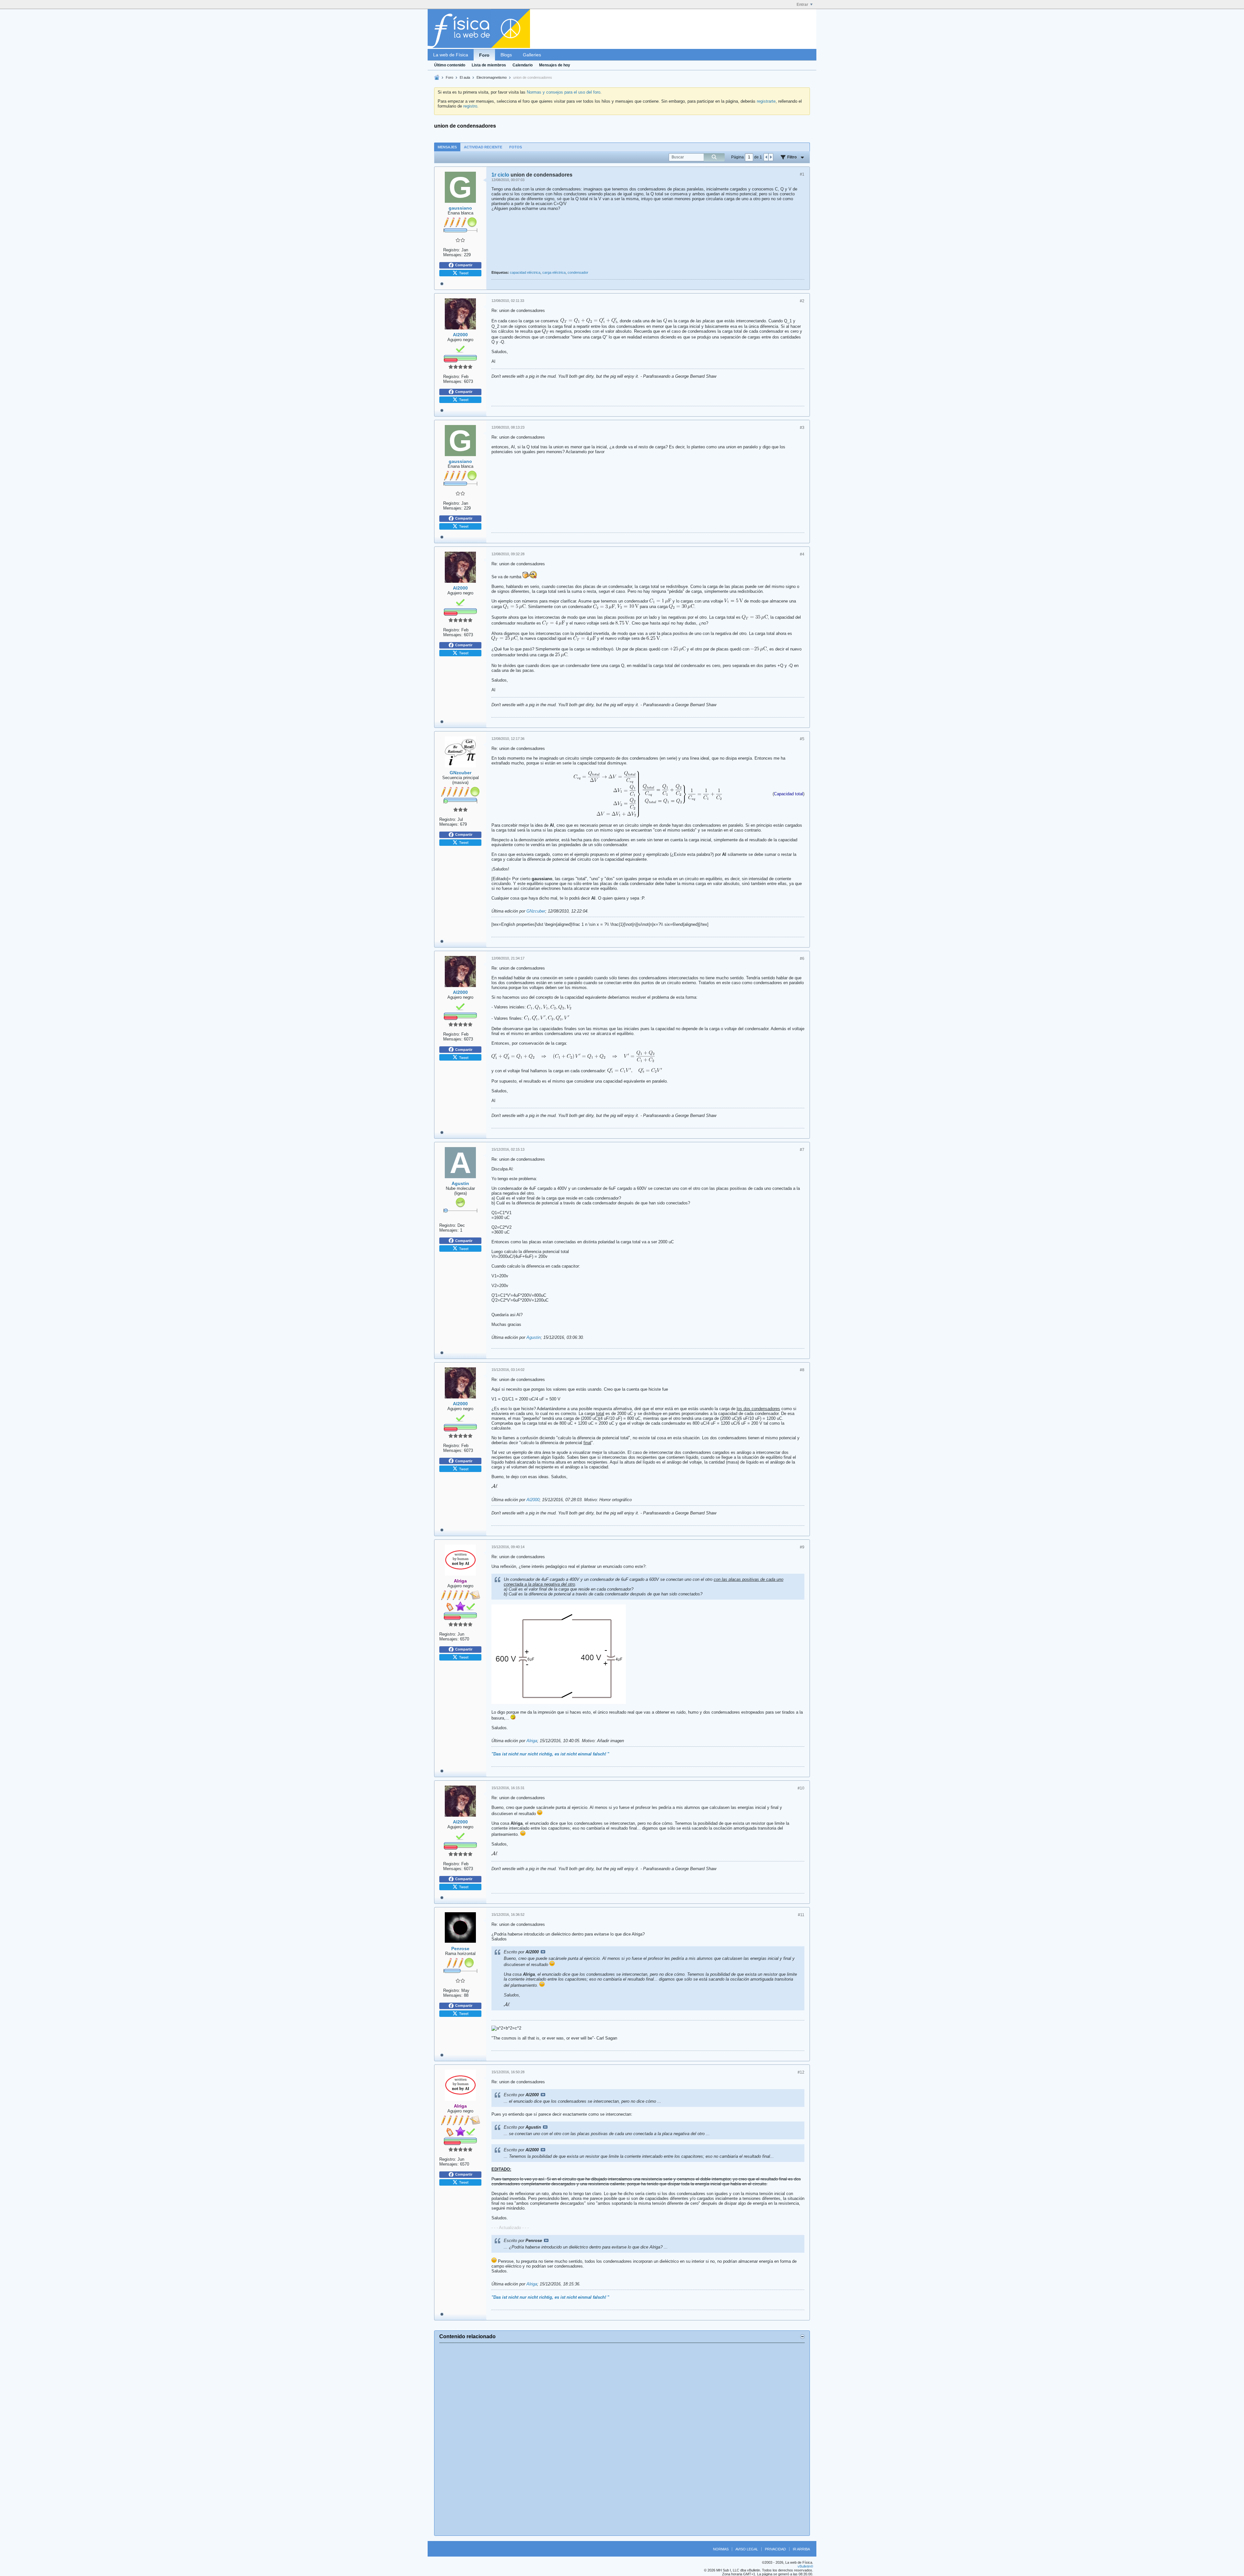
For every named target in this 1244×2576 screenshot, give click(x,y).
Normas (721, 2549)
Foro (484, 55)
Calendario (523, 65)
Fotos (516, 147)
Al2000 (533, 1500)
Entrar (802, 5)
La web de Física (451, 55)
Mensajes (447, 147)
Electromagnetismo (492, 77)
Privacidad (775, 2549)
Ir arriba (801, 2549)
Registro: (452, 250)
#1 (802, 174)
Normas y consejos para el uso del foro (564, 92)
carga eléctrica (554, 272)
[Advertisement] (622, 2439)
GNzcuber (536, 911)
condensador (578, 272)
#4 (802, 554)
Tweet (464, 273)
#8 (802, 1370)
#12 (801, 2072)
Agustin (534, 1337)
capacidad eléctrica (525, 272)
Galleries (532, 55)
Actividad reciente (483, 147)
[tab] (447, 147)
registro (470, 106)
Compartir (464, 265)
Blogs (506, 55)
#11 (801, 1915)
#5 (802, 739)
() (789, 794)
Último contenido (450, 65)
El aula (465, 77)
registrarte (766, 101)
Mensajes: (453, 255)
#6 (802, 959)
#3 (802, 428)
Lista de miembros (489, 65)
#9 (802, 1547)
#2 (802, 301)
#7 (802, 1150)
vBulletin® (805, 2566)
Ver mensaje (543, 1952)
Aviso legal (747, 2549)
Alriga (532, 1741)
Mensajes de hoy (555, 65)
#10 (801, 1788)
